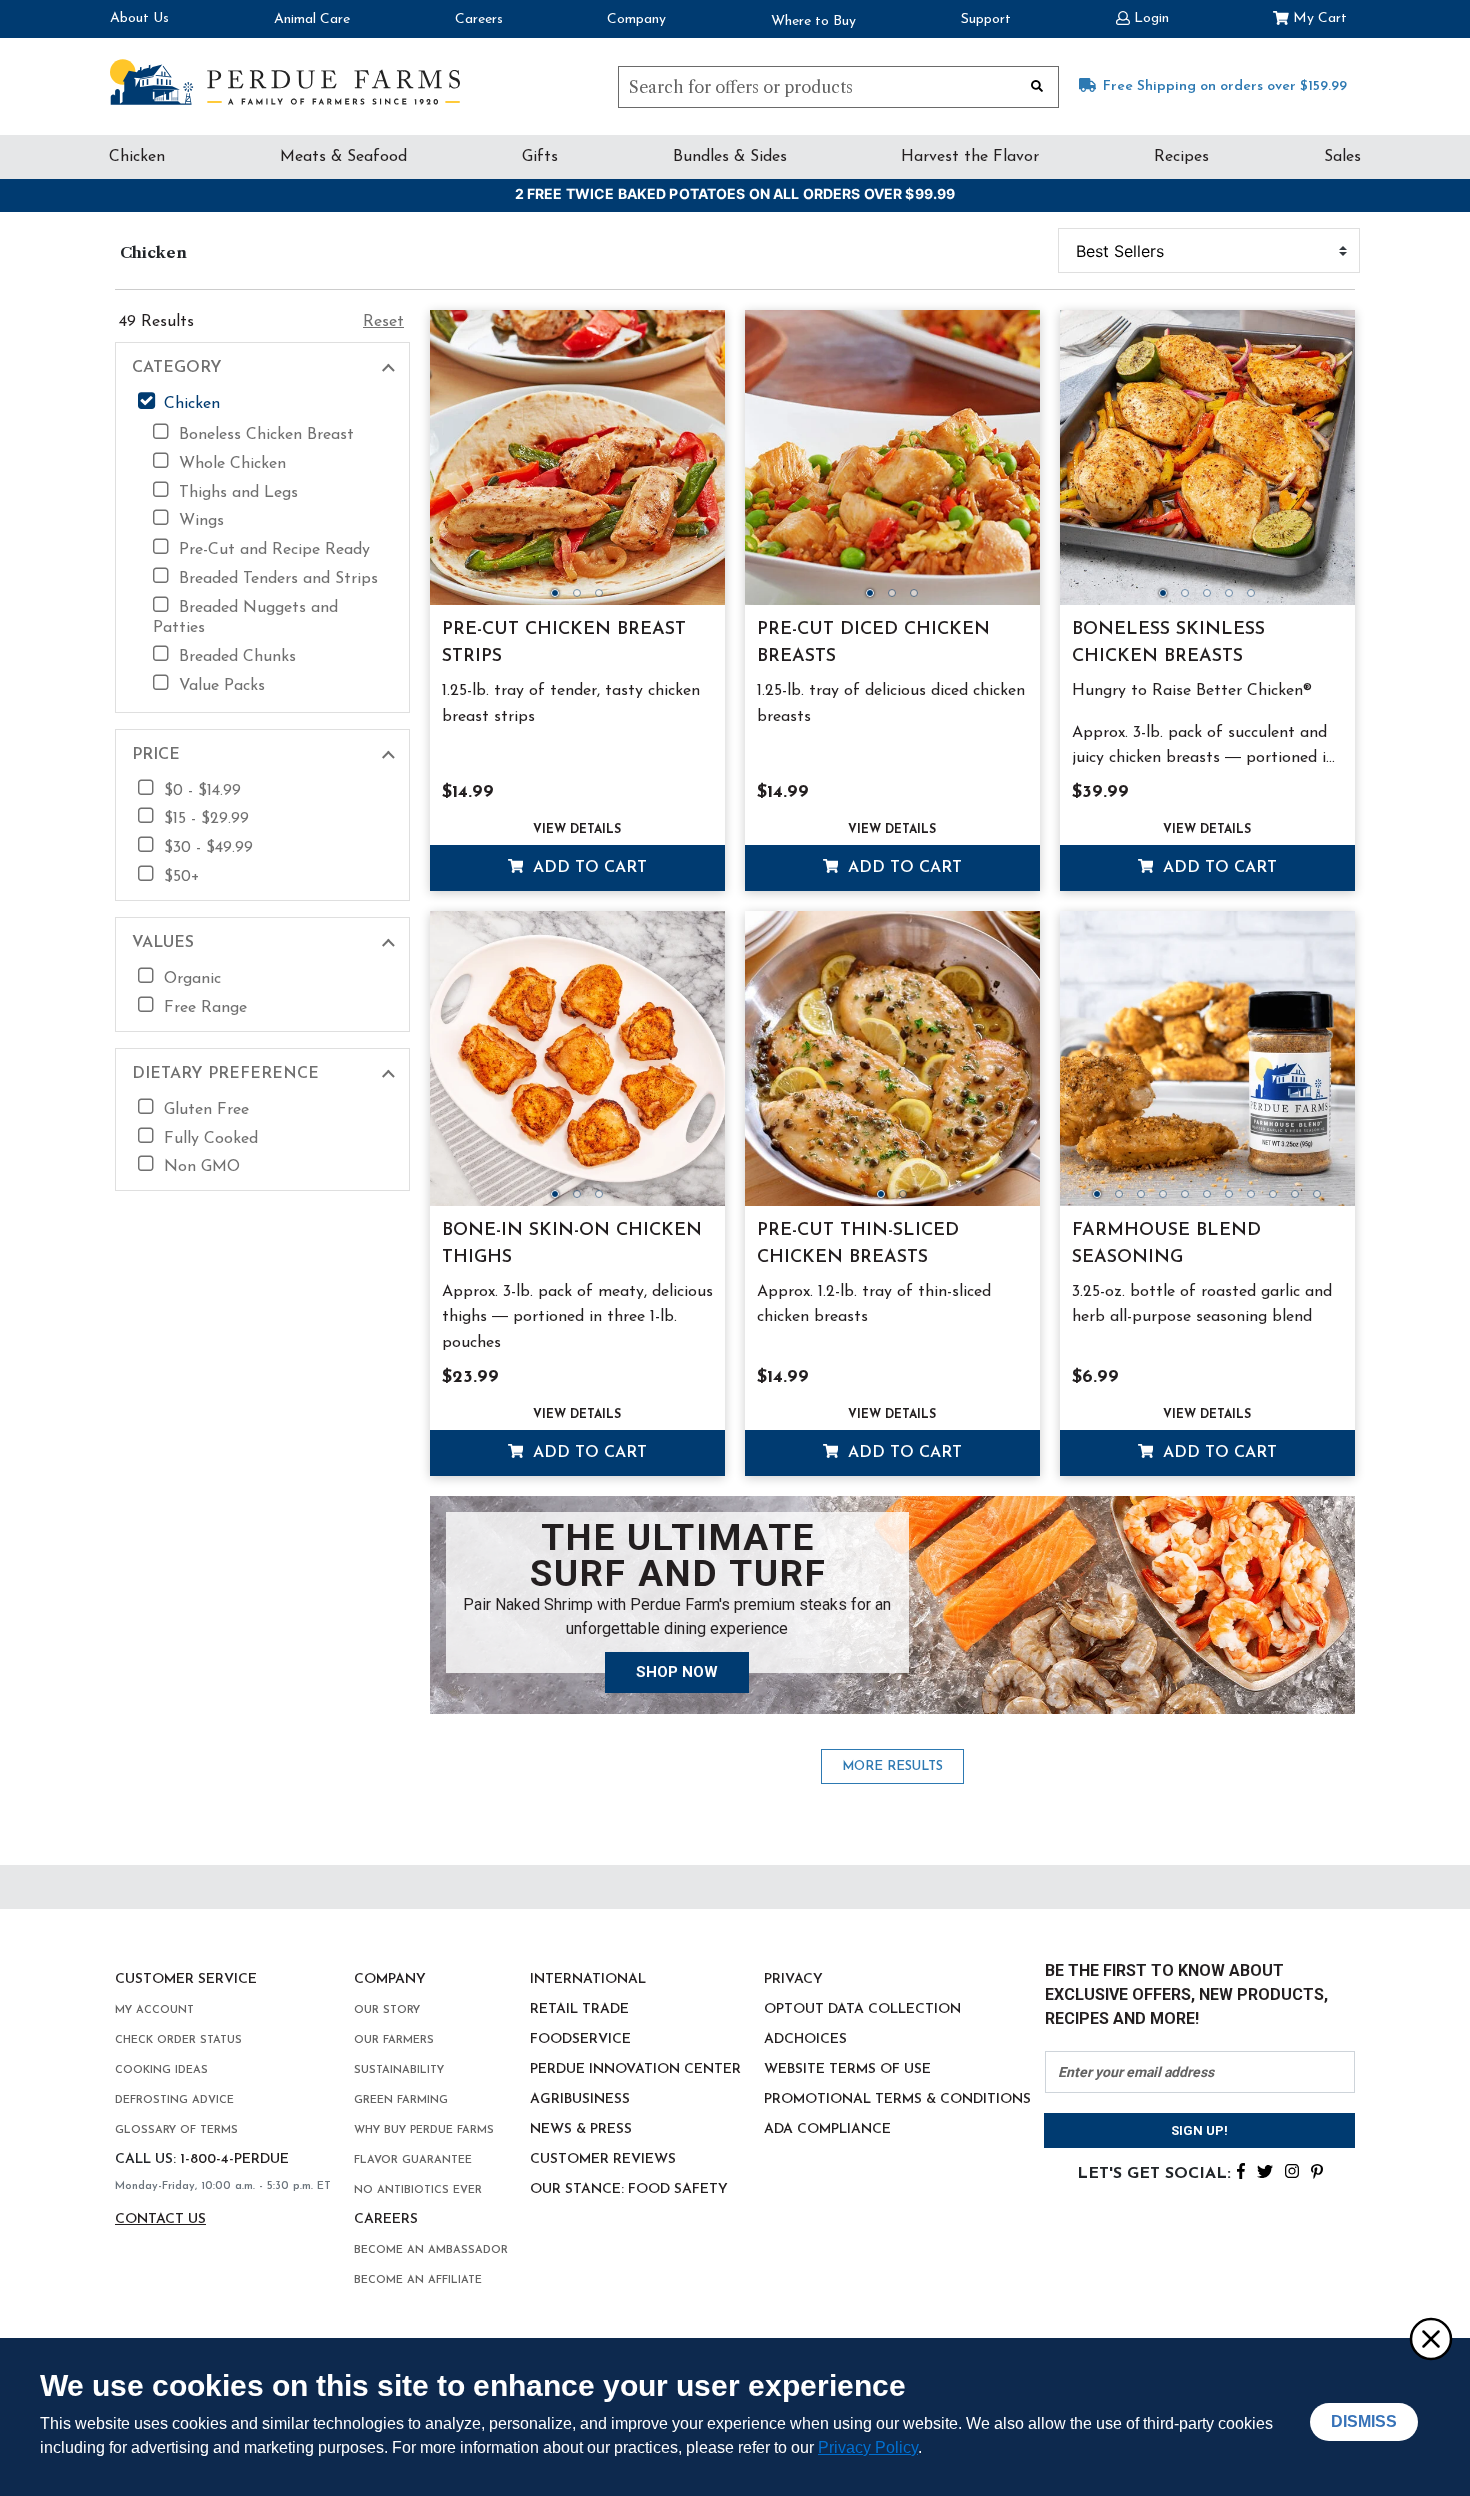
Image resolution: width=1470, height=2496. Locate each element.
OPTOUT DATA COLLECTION (862, 2009)
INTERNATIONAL (588, 1979)
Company (636, 19)
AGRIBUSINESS (580, 2099)
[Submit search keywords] (1037, 85)
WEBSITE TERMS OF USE (847, 2069)
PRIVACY (793, 1979)
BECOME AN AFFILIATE (418, 2280)
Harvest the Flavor (970, 157)
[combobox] (838, 87)
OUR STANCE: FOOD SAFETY (629, 2189)
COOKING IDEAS (161, 2070)
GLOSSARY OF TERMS (176, 2130)
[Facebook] (1241, 2170)
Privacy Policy (868, 2447)
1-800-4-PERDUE (234, 2159)
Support (986, 19)
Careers (479, 19)
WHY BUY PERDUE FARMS (424, 2130)
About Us (139, 18)
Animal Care (312, 19)
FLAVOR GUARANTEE (413, 2160)
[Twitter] (1265, 2170)
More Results (892, 1766)
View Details (577, 830)
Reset (383, 322)
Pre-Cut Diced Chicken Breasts (873, 643)
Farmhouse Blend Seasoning (1166, 1244)
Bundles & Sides (730, 157)
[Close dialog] (1430, 2338)
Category (177, 368)
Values (163, 943)
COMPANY (390, 1979)
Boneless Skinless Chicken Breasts (1168, 643)
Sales (1342, 157)
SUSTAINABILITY (399, 2070)
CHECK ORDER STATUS (178, 2040)
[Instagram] (1292, 2170)
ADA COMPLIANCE (827, 2129)
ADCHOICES (805, 2039)
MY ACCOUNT (154, 2010)
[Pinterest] (1317, 2170)
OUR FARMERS (394, 2040)
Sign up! (1199, 2130)
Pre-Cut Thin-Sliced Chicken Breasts (858, 1244)
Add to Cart (587, 868)
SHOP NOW (677, 1672)
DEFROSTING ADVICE (174, 2100)
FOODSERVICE (580, 2039)
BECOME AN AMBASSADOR (431, 2250)
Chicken (137, 157)
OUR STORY (387, 2010)
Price (156, 755)
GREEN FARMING (401, 2100)
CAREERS (386, 2219)
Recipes (1181, 157)
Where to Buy (813, 21)
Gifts (540, 157)
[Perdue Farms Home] (285, 82)
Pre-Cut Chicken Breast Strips (564, 643)
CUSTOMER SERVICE (186, 1979)
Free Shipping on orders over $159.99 (1225, 86)
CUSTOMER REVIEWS (603, 2159)
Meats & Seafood (343, 157)
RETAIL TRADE (579, 2009)
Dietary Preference (225, 1074)
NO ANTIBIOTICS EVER (418, 2190)
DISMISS (1364, 2421)
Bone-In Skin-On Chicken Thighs (572, 1244)
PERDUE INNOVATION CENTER (635, 2069)
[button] (1142, 16)
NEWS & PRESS (581, 2129)
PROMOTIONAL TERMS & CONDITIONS (897, 2099)
